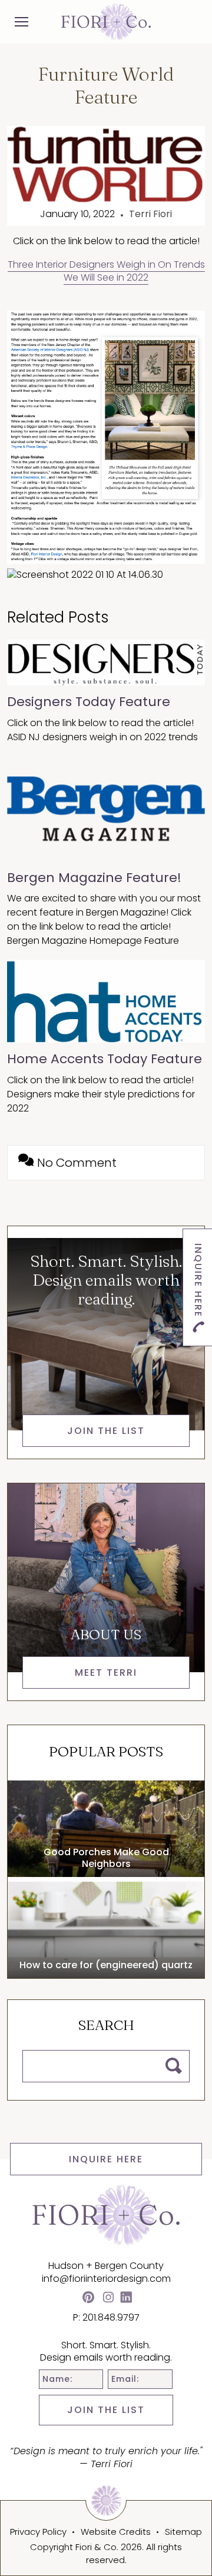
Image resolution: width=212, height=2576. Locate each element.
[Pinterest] (88, 2299)
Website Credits (116, 2532)
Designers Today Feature (89, 702)
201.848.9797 (111, 2317)
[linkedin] (126, 2299)
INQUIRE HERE (106, 2159)
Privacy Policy (38, 2532)
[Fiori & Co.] (106, 21)
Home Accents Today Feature (105, 1059)
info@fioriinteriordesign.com (106, 2279)
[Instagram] (108, 2299)
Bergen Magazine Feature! (94, 878)
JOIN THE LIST (106, 2410)
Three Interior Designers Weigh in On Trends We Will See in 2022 (106, 271)
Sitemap (183, 2532)
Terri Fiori (150, 214)
